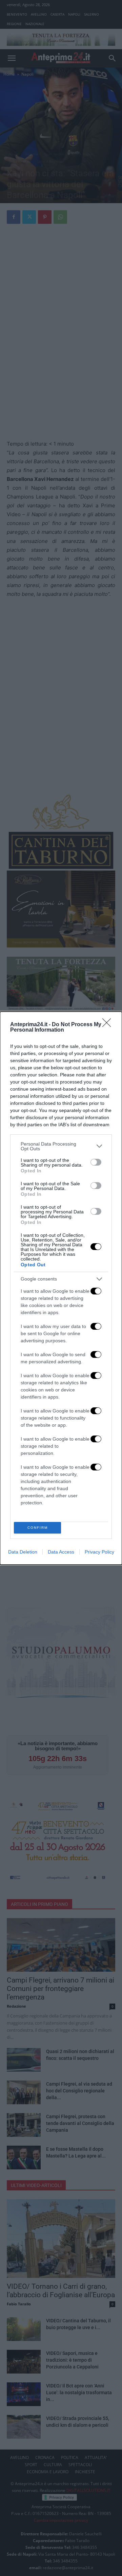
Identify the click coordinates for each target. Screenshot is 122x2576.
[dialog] (61, 1288)
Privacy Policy (99, 1552)
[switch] (96, 1162)
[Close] (109, 1025)
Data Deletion (23, 1552)
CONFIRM (38, 1528)
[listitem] (61, 1146)
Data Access (61, 1552)
